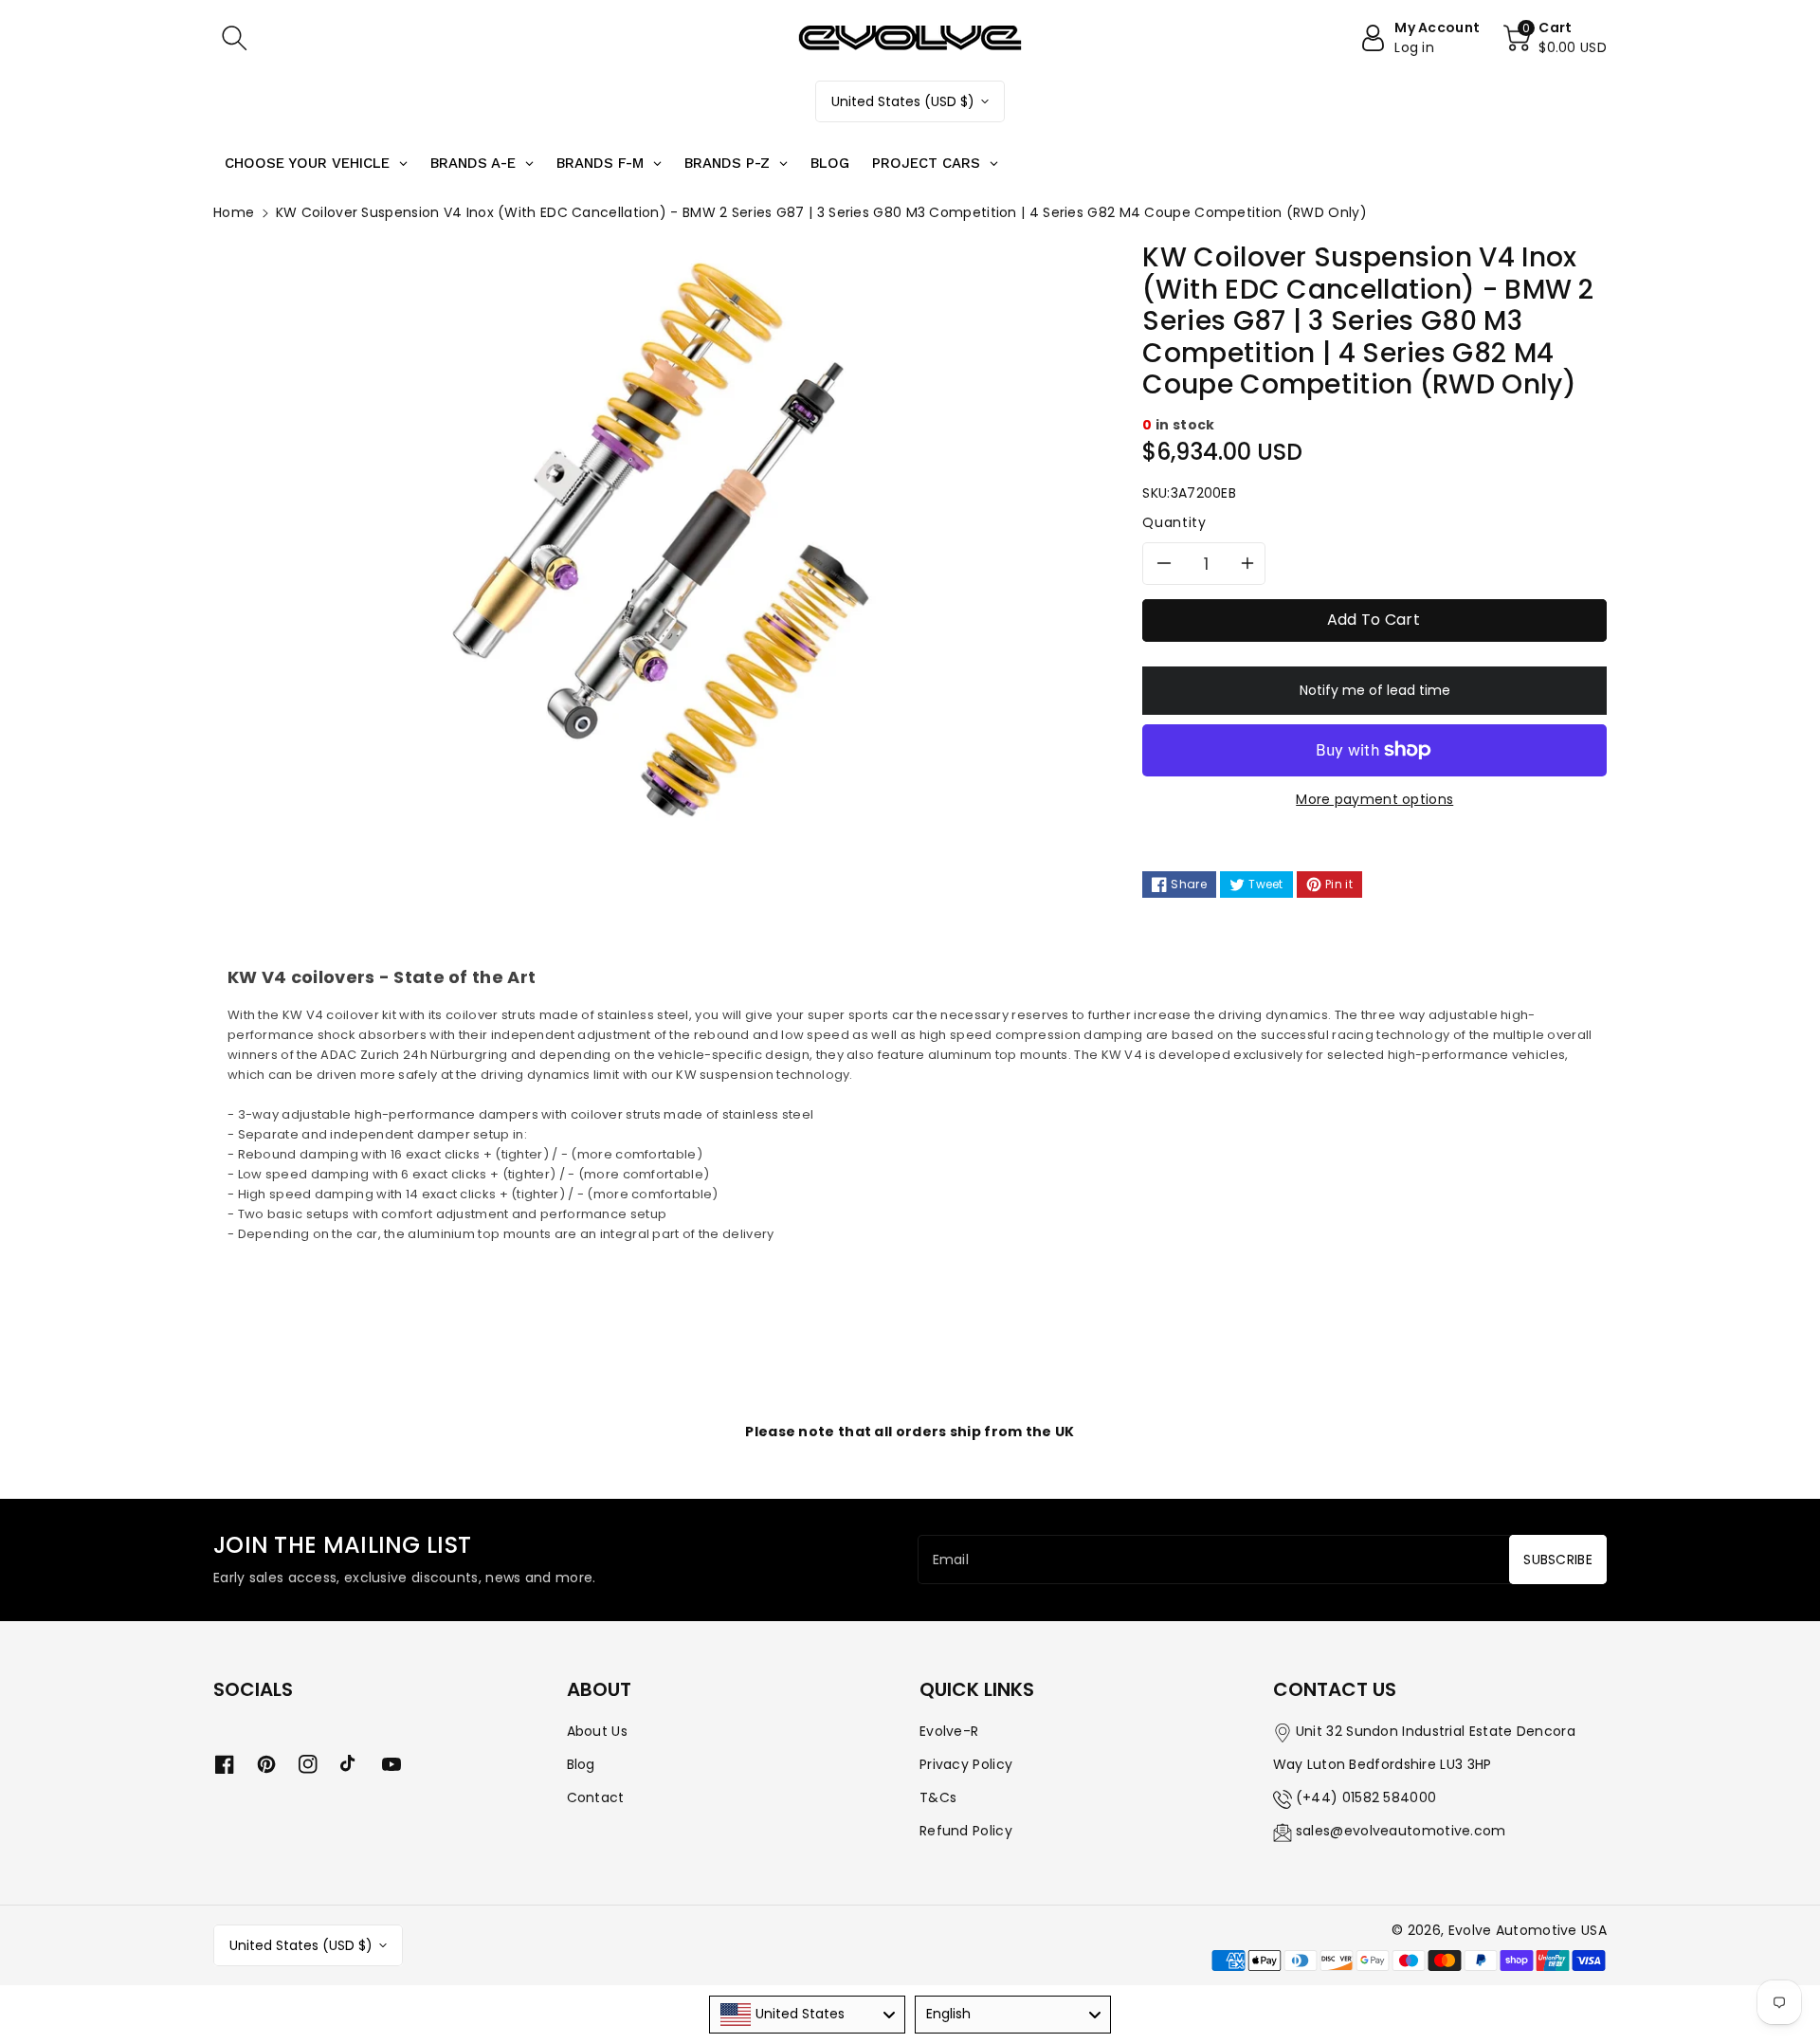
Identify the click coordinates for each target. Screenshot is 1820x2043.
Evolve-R (949, 1731)
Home (234, 212)
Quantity (1174, 522)
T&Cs (938, 1797)
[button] (234, 38)
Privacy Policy (966, 1764)
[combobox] (807, 2015)
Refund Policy (966, 1831)
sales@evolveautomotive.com (1401, 1831)
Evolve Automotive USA (1528, 1930)
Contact (596, 1797)
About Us (597, 1731)
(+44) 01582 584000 (1366, 1797)
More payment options (1374, 799)
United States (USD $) (903, 101)
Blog (581, 1764)
